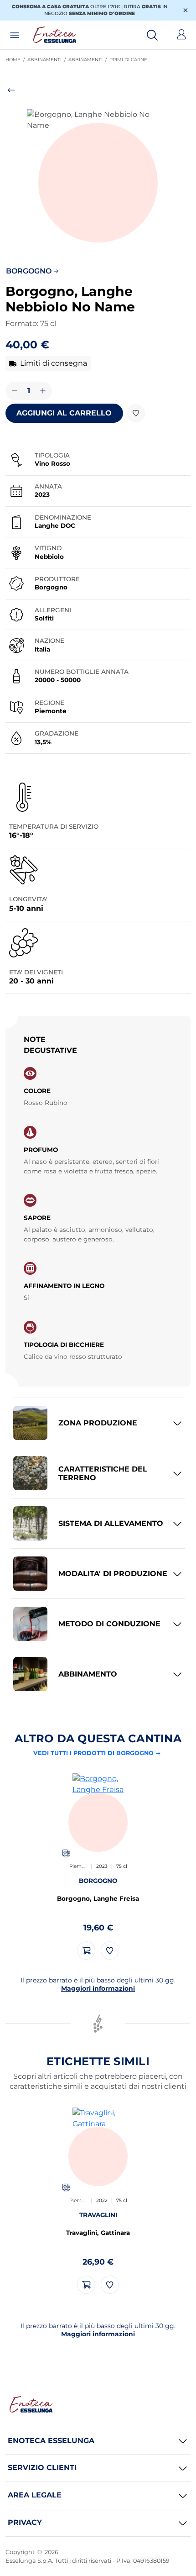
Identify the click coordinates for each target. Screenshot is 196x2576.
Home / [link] (16, 60)
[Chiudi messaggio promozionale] (186, 10)
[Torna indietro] (98, 91)
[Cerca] (152, 35)
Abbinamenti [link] (48, 60)
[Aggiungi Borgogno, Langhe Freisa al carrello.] (86, 1950)
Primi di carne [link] (130, 60)
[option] (98, 1866)
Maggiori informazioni (98, 1988)
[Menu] (15, 35)
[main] (98, 1209)
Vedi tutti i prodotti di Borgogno (93, 1753)
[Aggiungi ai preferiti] (136, 413)
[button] (98, 180)
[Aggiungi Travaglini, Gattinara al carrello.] (86, 2285)
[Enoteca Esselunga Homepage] (31, 2404)
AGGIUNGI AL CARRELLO (64, 413)
